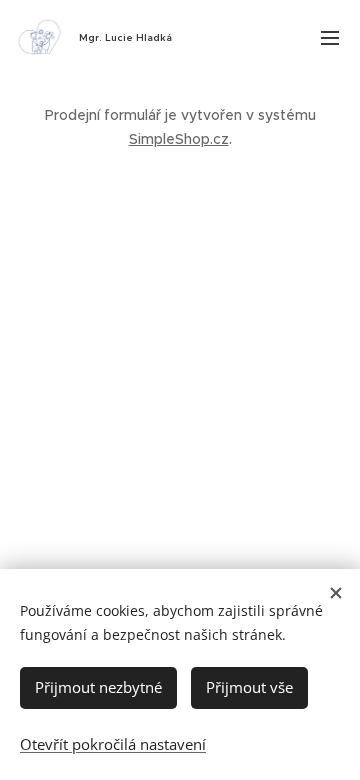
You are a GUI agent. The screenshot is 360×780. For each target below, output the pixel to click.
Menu (330, 37)
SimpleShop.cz (179, 139)
